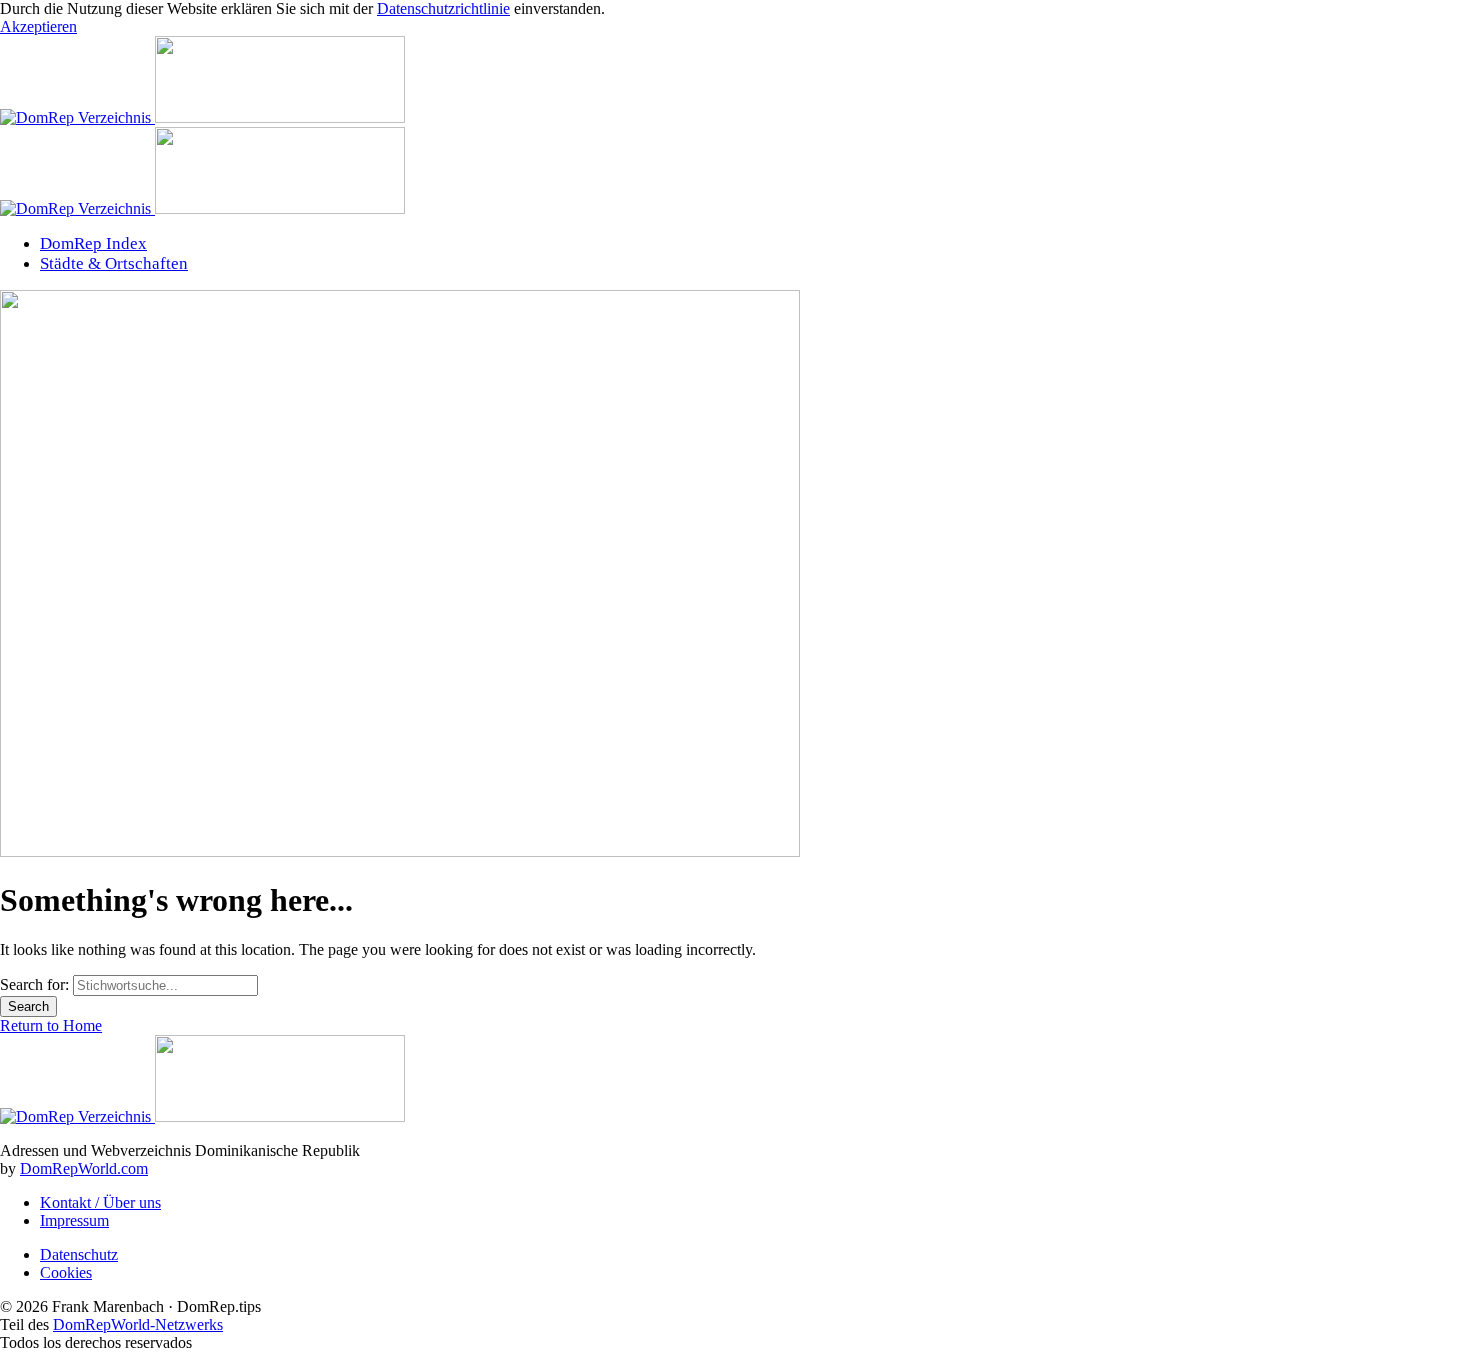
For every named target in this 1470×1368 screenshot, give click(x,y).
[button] (38, 26)
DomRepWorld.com (84, 1168)
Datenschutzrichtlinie (443, 8)
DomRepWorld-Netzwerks (138, 1324)
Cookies (66, 1272)
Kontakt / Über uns (100, 1202)
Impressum (74, 1220)
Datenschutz (79, 1254)
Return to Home (51, 1025)
